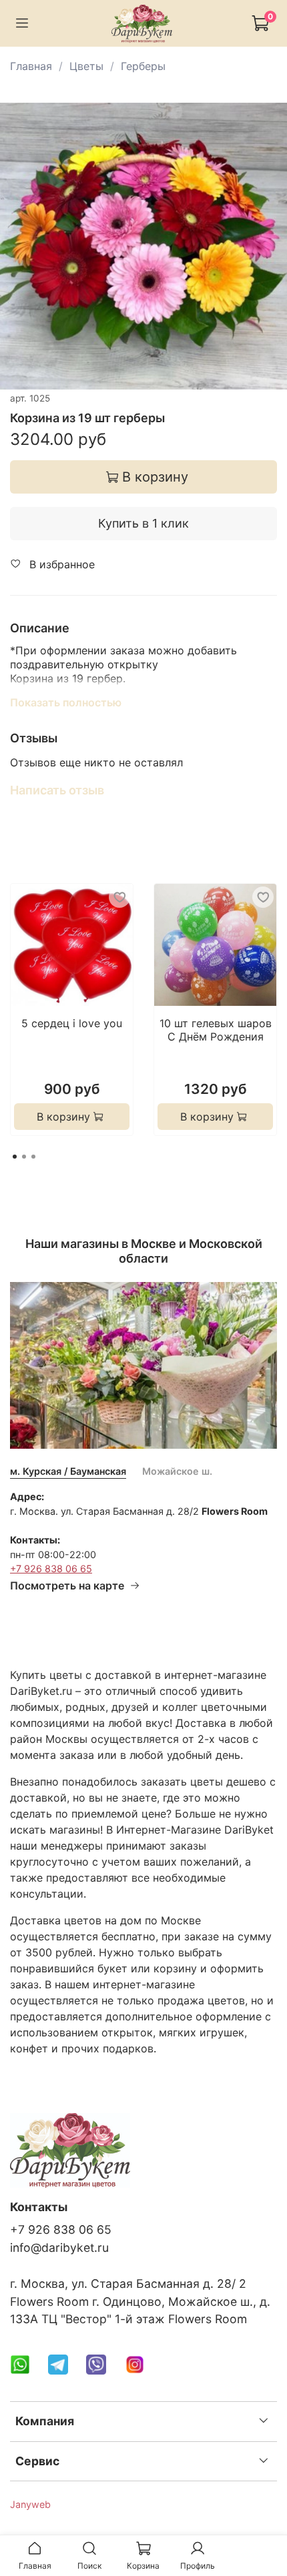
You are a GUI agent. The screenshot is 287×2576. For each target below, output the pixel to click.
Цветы (86, 66)
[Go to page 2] (24, 1157)
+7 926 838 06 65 (51, 1568)
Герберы (143, 66)
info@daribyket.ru (59, 2247)
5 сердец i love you (72, 1023)
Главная (31, 66)
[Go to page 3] (33, 1157)
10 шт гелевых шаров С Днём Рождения (216, 1030)
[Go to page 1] (15, 1157)
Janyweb (30, 2504)
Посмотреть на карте (67, 1585)
